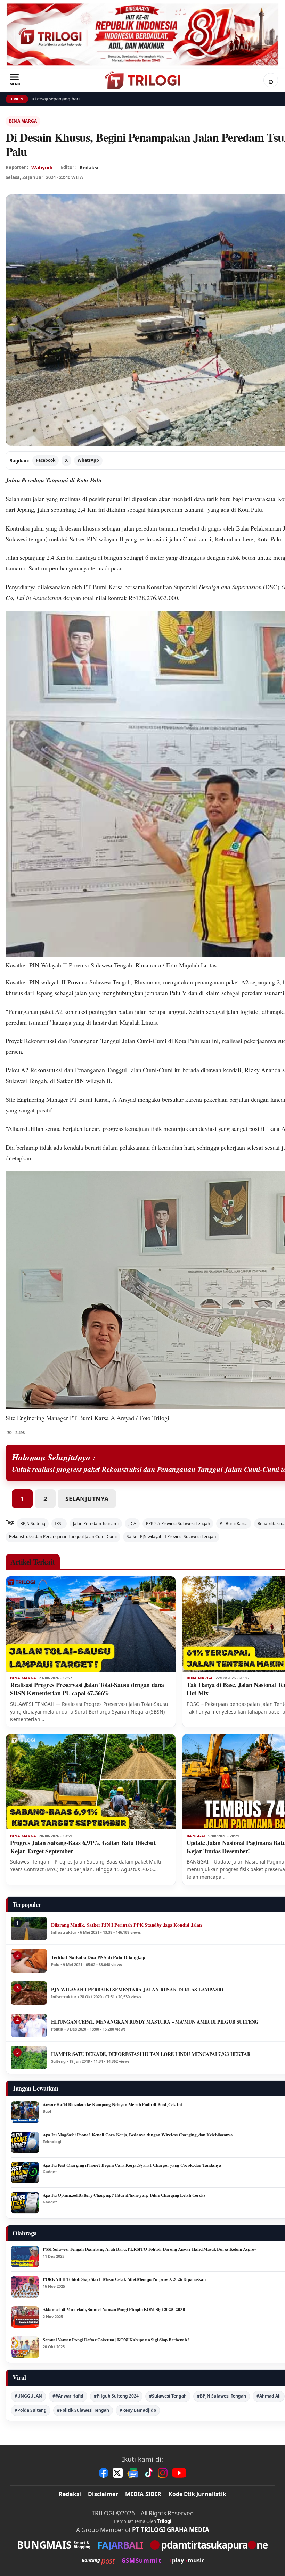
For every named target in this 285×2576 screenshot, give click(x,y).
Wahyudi (42, 168)
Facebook (46, 460)
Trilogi (164, 2521)
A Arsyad (124, 1099)
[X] (118, 2473)
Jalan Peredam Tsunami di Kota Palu (54, 480)
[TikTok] (148, 2473)
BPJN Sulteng (33, 1523)
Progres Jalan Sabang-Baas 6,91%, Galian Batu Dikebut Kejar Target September (83, 1847)
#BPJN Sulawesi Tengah (222, 2396)
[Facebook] (104, 2473)
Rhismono (147, 982)
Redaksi (70, 2494)
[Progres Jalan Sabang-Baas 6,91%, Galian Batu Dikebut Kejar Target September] (91, 1782)
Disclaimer (103, 2494)
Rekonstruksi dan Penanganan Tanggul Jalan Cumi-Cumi (95, 1041)
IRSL (59, 1523)
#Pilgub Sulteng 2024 (116, 2396)
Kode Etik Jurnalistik (197, 2494)
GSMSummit (141, 2561)
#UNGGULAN (28, 2396)
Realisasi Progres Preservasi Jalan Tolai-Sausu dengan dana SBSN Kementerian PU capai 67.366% (87, 1689)
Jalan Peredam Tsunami (96, 1523)
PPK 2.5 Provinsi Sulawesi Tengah (178, 1523)
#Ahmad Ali (269, 2396)
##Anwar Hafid (68, 2396)
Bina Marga (23, 121)
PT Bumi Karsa (103, 587)
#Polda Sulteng (31, 2410)
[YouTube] (179, 2473)
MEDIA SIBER (143, 2494)
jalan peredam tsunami (150, 528)
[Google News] (133, 2473)
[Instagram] (163, 2473)
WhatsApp (88, 460)
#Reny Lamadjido (138, 2410)
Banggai (196, 1836)
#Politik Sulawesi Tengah (83, 2410)
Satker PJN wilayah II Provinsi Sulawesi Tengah (171, 1537)
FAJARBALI (120, 2545)
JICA (132, 1523)
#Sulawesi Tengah (168, 2396)
